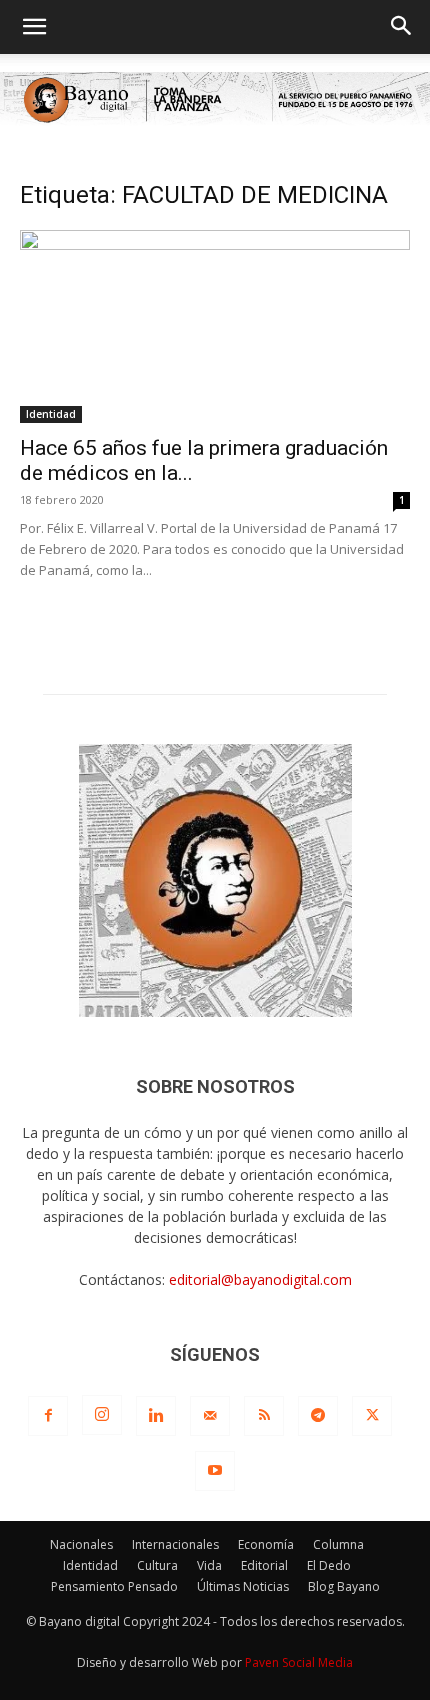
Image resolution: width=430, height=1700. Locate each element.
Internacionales (175, 1544)
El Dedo (329, 1565)
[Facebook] (48, 1416)
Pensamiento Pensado (114, 1586)
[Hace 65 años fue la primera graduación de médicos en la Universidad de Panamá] (215, 326)
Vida (209, 1565)
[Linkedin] (156, 1416)
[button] (34, 27)
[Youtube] (215, 1471)
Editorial (264, 1565)
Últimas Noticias (243, 1586)
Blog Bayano (344, 1586)
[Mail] (210, 1416)
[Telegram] (318, 1416)
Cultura (157, 1565)
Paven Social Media (299, 1662)
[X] (372, 1416)
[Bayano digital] (215, 100)
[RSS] (264, 1416)
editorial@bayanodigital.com (260, 1279)
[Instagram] (102, 1415)
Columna (338, 1544)
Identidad (51, 414)
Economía (266, 1544)
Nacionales (81, 1544)
